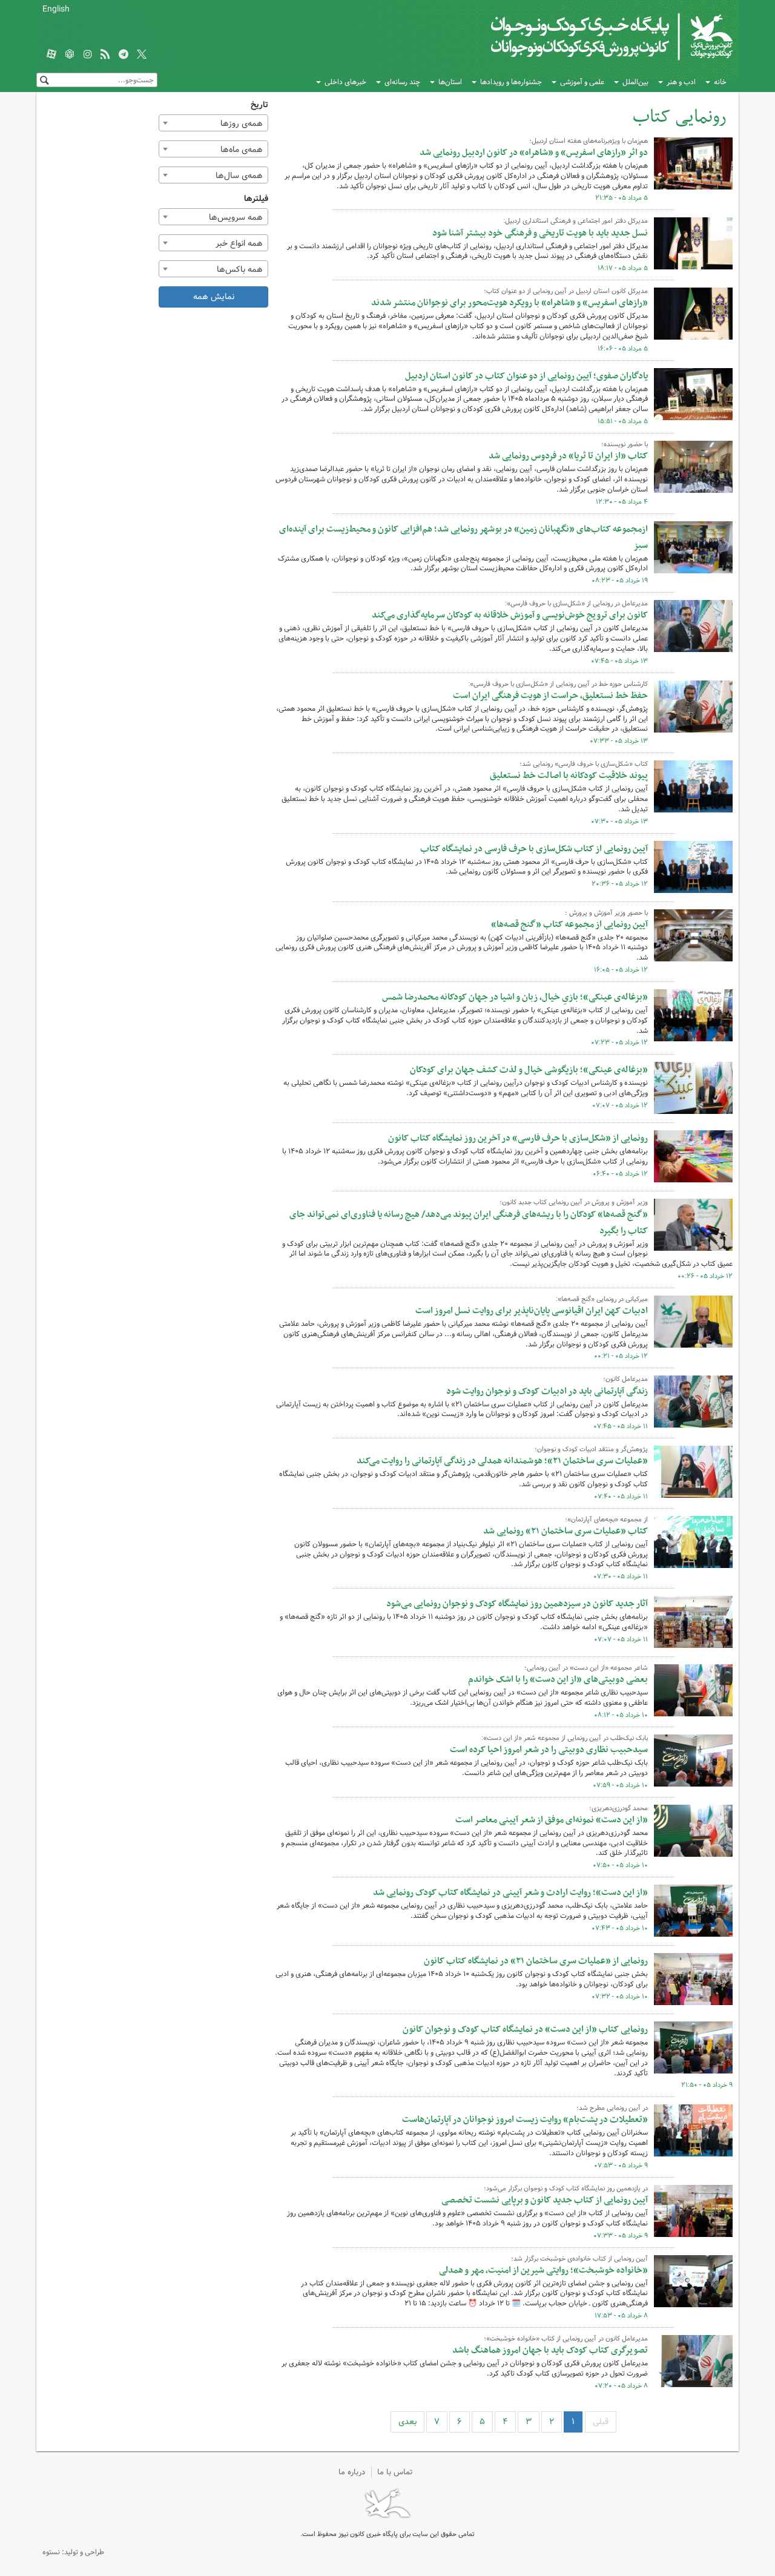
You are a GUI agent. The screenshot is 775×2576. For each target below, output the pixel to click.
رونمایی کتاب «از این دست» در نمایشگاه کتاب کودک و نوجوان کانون (525, 2029)
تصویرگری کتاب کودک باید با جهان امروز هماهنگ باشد (550, 2350)
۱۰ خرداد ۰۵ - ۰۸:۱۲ (621, 1715)
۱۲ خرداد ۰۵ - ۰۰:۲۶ (705, 1276)
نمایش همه (214, 297)
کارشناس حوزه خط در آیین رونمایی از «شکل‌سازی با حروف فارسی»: (558, 684)
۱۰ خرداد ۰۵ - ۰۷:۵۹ (620, 1785)
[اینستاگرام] (88, 55)
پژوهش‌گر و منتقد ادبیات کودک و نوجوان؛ (591, 1449)
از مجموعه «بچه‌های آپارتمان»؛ (606, 1520)
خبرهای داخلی (345, 82)
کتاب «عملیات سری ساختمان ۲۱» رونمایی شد (566, 1531)
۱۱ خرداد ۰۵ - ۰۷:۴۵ (621, 1426)
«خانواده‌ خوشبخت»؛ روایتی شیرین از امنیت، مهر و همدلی (543, 2270)
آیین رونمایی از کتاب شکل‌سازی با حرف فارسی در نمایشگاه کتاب (534, 849)
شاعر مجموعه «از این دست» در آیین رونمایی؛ (586, 1668)
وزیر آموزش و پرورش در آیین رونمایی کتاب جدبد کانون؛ (574, 1202)
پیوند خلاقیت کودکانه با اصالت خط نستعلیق (569, 776)
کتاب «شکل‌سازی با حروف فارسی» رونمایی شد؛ (584, 764)
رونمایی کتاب (680, 117)
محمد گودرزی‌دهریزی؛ (618, 1808)
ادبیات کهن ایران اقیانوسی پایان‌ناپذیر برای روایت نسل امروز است (532, 1311)
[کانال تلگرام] (124, 55)
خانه (720, 82)
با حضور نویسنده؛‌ (625, 444)
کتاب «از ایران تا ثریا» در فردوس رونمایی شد (568, 456)
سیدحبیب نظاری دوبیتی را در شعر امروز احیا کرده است (549, 1750)
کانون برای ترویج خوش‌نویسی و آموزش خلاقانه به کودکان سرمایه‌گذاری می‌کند (510, 615)
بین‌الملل (635, 82)
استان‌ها (450, 82)
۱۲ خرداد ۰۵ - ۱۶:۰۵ (621, 970)
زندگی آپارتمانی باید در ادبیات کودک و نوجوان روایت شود (547, 1391)
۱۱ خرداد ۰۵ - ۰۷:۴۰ (621, 1497)
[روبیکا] (70, 55)
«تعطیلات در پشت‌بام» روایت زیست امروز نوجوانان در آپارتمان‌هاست (525, 2120)
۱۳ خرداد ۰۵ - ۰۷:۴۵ (619, 661)
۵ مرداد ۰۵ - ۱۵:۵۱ (623, 421)
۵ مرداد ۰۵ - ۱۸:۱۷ (623, 268)
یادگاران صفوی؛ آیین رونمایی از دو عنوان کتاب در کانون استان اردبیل (526, 376)
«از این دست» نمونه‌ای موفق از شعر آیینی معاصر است (552, 1820)
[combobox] (214, 123)
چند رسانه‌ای (402, 82)
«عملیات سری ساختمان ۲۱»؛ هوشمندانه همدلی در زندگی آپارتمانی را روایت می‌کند (502, 1461)
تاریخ (259, 105)
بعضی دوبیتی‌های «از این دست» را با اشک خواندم (558, 1679)
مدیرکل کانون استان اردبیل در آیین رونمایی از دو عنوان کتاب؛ (566, 291)
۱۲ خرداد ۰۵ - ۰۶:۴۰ (620, 1174)
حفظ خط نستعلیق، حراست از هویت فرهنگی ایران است (550, 696)
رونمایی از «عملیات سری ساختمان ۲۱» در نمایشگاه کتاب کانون (536, 1961)
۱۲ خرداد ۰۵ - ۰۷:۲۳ (619, 1043)
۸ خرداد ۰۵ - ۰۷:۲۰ (621, 2386)
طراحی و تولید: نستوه (73, 2552)
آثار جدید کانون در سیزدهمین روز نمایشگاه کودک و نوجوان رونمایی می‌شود (517, 1604)
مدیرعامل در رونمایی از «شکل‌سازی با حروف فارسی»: (576, 604)
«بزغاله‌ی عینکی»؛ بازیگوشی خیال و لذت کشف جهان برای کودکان (529, 1070)
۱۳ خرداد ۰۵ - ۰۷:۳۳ (619, 741)
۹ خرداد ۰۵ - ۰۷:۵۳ (621, 2166)
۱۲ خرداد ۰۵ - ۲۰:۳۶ (620, 884)
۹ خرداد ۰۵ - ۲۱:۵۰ (707, 2085)
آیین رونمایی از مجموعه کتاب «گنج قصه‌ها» (569, 924)
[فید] (105, 55)
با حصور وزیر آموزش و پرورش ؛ (606, 913)
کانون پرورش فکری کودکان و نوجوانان (591, 36)
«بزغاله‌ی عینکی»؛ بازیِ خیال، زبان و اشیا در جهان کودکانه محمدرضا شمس (515, 997)
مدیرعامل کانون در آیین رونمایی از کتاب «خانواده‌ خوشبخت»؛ (566, 2339)
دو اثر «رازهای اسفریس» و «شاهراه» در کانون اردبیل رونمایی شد (534, 153)
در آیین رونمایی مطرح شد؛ (612, 2108)
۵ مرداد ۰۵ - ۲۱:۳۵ (622, 198)
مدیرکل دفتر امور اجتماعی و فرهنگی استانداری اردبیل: (575, 221)
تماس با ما (395, 2472)
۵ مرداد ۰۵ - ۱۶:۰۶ (623, 349)
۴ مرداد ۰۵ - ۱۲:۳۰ (622, 502)
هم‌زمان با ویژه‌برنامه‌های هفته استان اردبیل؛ (589, 141)
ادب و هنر (681, 82)
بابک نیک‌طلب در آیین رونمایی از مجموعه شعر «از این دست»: (565, 1738)
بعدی (407, 2422)
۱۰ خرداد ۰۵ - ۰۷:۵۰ (620, 1865)
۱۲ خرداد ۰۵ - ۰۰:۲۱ (621, 1356)
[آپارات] (51, 55)
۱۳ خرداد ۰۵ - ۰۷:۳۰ (619, 822)
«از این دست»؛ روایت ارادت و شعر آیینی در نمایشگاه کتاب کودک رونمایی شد (510, 1892)
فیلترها (256, 199)
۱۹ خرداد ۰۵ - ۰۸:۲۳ (620, 581)
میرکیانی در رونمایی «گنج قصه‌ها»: (602, 1299)
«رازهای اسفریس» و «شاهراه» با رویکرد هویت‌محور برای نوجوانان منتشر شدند (510, 303)
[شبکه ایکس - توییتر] (142, 55)
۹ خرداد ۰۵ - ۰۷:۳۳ (621, 2236)
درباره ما (352, 2472)
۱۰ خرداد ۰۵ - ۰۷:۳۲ (620, 1997)
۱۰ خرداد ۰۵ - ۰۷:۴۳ (620, 1928)
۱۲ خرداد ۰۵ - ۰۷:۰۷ (620, 1105)
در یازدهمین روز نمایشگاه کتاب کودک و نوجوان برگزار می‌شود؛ (566, 2189)
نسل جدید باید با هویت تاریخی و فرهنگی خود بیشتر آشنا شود (540, 233)
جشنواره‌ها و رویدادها (511, 82)
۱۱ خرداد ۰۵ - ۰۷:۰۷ (621, 1639)
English (56, 9)
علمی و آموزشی (582, 82)
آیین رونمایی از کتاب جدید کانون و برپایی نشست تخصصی (545, 2200)
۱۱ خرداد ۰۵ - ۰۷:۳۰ (621, 1576)
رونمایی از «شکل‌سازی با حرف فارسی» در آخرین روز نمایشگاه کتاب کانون (518, 1138)
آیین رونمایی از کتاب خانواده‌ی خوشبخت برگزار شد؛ (579, 2259)
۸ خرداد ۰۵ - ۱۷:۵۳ (621, 2316)
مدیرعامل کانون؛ (625, 1379)
